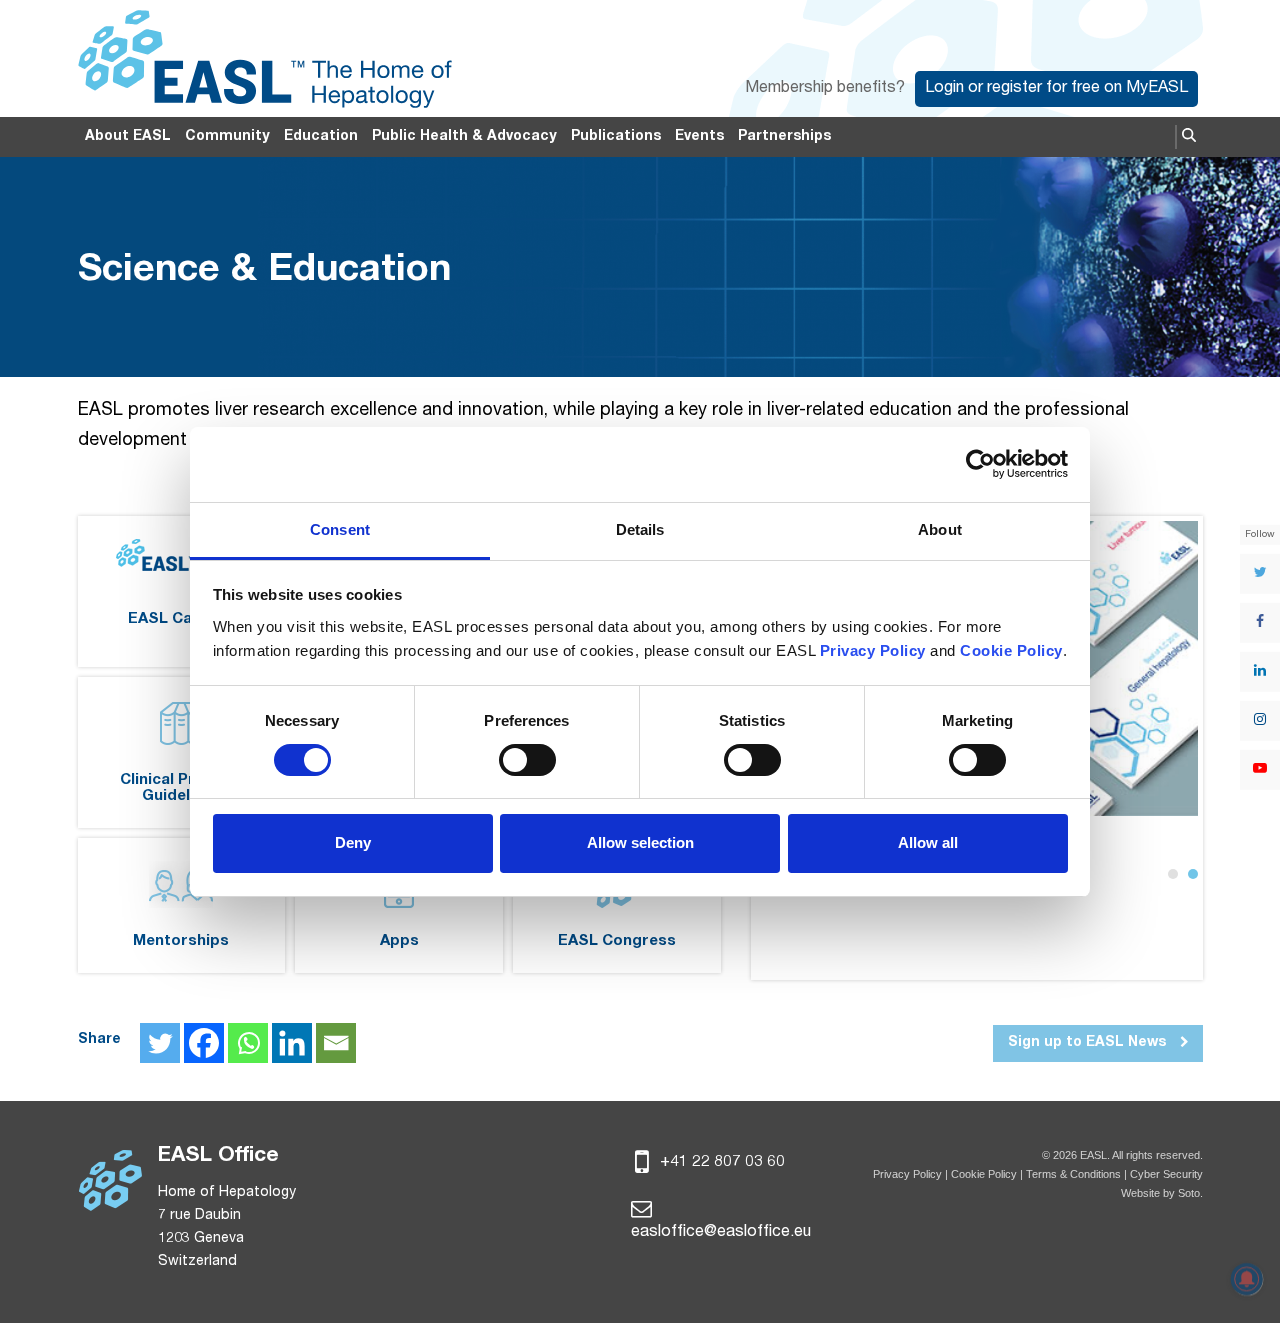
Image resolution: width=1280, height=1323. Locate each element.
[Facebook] (204, 1043)
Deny (353, 842)
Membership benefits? (825, 89)
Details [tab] (640, 529)
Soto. (1190, 1193)
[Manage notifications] (1247, 1279)
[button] (1189, 137)
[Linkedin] (292, 1043)
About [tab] (940, 529)
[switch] (527, 760)
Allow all (928, 842)
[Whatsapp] (248, 1043)
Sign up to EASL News (1089, 1043)
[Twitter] (160, 1043)
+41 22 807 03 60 (720, 1163)
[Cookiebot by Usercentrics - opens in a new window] (980, 464)
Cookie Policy (985, 1174)
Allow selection (640, 842)
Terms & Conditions (1073, 1174)
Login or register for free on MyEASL (1056, 89)
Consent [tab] (340, 529)
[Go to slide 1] (1173, 874)
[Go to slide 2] (1193, 874)
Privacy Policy (907, 1174)
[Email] (336, 1043)
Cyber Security (1166, 1174)
